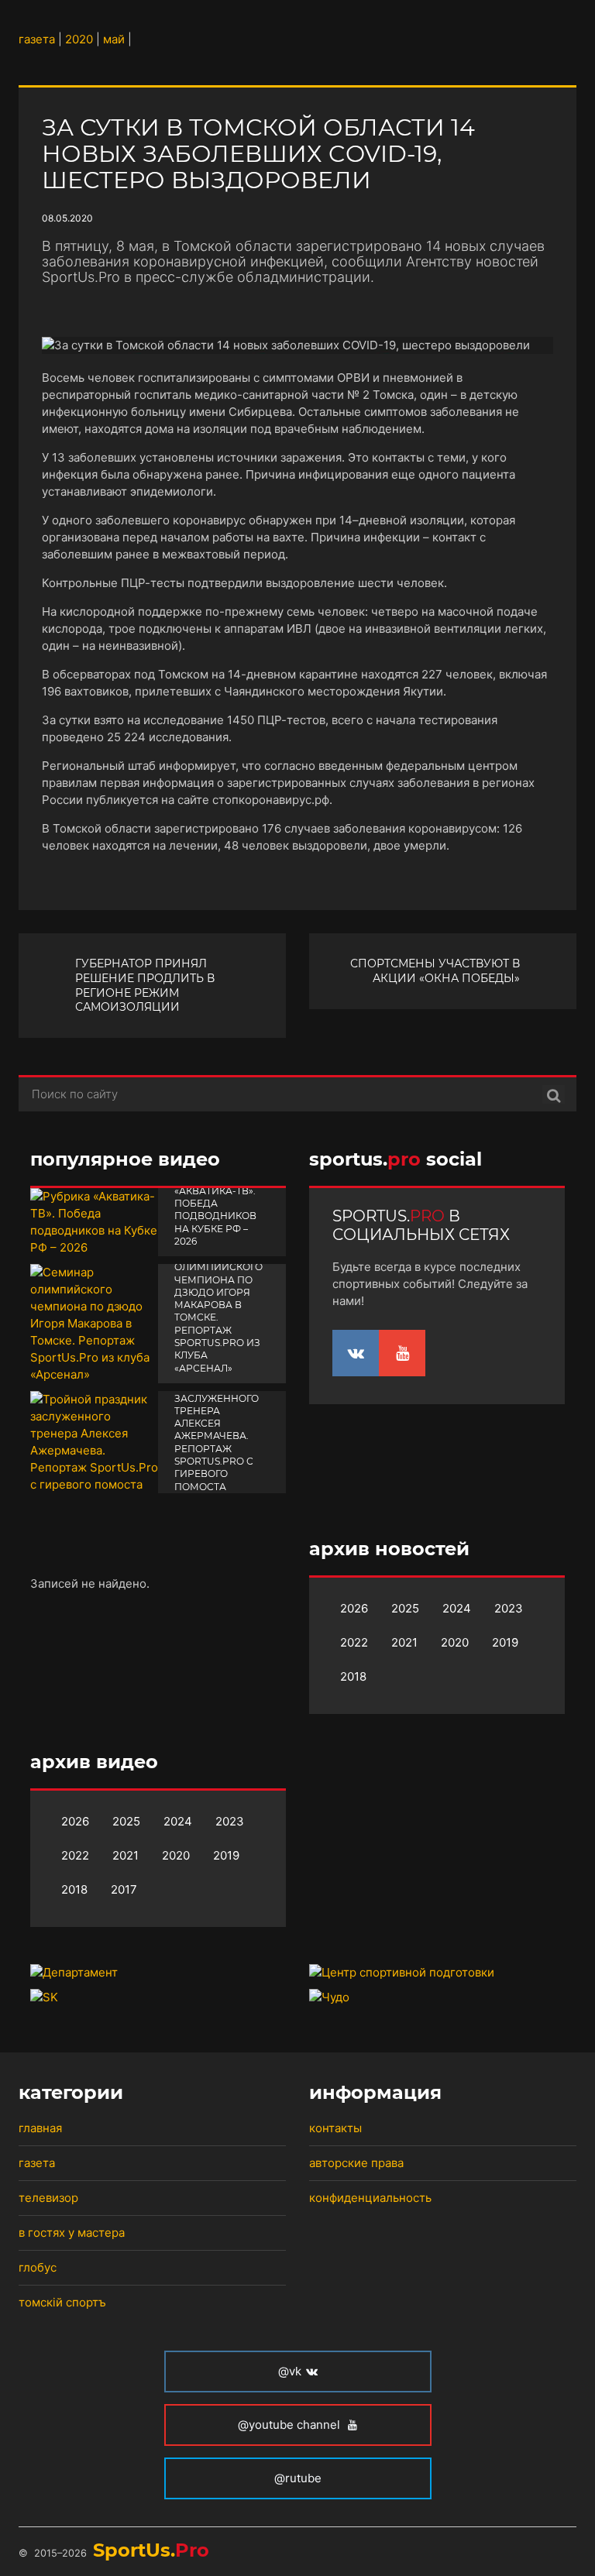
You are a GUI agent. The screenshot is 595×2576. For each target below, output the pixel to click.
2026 (354, 1608)
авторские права (356, 2163)
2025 (405, 1608)
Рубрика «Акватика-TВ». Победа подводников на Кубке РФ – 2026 (215, 1210)
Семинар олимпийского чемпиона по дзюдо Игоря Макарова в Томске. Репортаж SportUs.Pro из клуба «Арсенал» (218, 1311)
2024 (457, 1608)
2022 (354, 1642)
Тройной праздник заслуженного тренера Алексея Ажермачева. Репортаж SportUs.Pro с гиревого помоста (217, 1430)
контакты (335, 2128)
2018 (353, 1676)
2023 (509, 1608)
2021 (404, 1642)
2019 (505, 1642)
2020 (455, 1642)
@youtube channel (291, 2425)
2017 (124, 1889)
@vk (290, 2371)
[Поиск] (554, 1094)
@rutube (298, 2478)
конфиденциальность (370, 2198)
